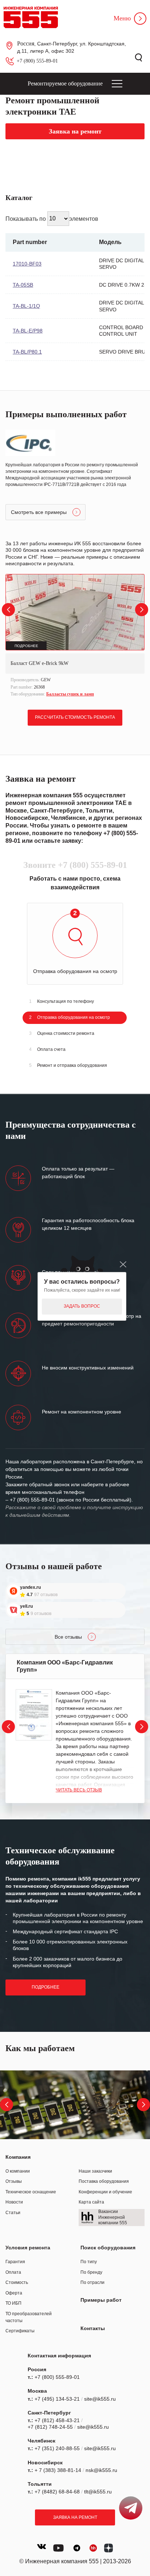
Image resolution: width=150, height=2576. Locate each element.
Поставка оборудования (104, 2181)
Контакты (93, 2328)
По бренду (91, 2272)
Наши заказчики (95, 2171)
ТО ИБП (13, 2303)
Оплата (13, 2272)
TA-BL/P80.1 (27, 352)
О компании (18, 2171)
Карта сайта (91, 2202)
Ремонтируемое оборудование (65, 83)
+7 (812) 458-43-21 (57, 2420)
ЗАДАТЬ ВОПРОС (82, 1306)
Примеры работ (101, 2300)
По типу (89, 2262)
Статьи (13, 2213)
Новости (14, 2202)
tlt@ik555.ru (98, 2492)
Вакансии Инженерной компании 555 (113, 2217)
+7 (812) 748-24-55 (50, 2427)
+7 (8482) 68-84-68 (57, 2492)
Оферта (14, 2293)
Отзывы (14, 2181)
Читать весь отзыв (79, 1790)
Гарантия (15, 2262)
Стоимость (17, 2282)
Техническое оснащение (31, 2192)
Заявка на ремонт (75, 2517)
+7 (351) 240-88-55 (57, 2448)
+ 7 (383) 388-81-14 (58, 2470)
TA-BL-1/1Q (26, 306)
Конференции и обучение (105, 2192)
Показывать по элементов (52, 218)
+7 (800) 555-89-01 (37, 61)
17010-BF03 (27, 264)
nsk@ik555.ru (101, 2470)
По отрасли (92, 2282)
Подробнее (46, 1987)
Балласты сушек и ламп (70, 694)
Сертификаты (20, 2331)
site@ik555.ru (100, 2399)
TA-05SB (23, 285)
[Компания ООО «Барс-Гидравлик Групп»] (34, 1715)
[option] (75, 636)
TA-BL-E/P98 (28, 331)
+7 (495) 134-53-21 (57, 2399)
